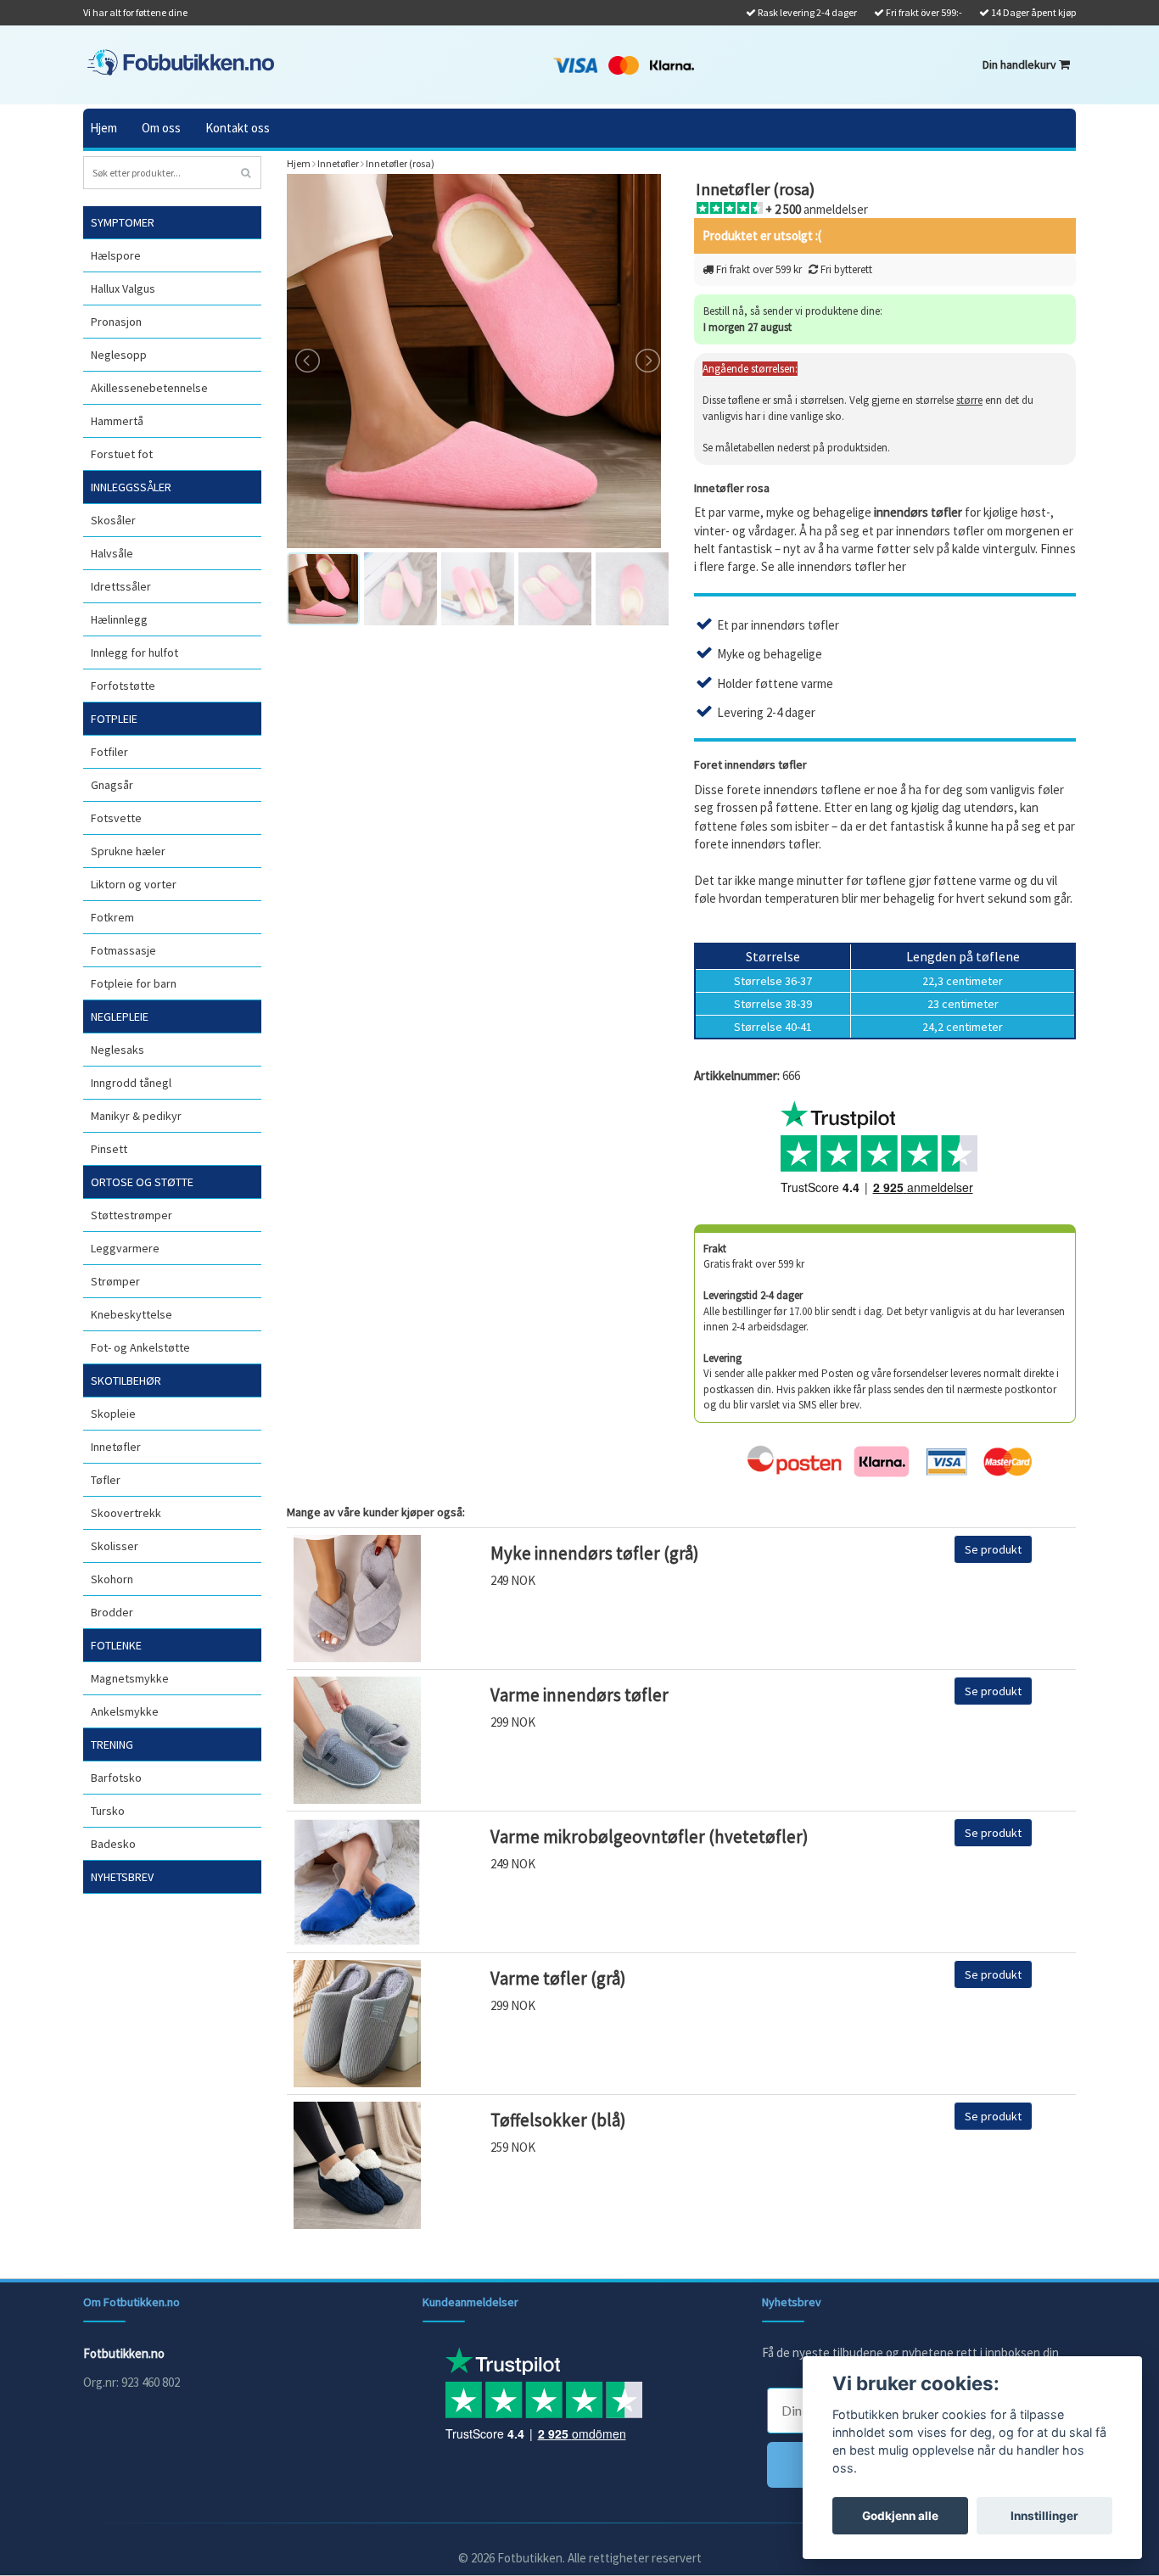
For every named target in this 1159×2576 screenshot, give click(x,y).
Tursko (108, 1811)
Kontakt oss (238, 128)
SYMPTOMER (123, 222)
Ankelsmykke (125, 1711)
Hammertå (117, 421)
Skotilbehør (126, 1380)
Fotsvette (116, 818)
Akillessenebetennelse (149, 388)
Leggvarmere (125, 1248)
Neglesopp (119, 355)
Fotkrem (112, 917)
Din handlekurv (1021, 64)
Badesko (113, 1844)
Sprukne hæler (128, 851)
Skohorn (112, 1579)
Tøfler (106, 1480)
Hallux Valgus (123, 288)
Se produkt (993, 1549)
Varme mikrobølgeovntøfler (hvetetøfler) (649, 1837)
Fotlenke (116, 1645)
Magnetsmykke (130, 1678)
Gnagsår (112, 785)
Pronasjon (116, 322)
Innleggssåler (131, 487)
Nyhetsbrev (122, 1877)
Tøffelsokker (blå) (558, 2120)
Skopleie (113, 1414)
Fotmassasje (123, 950)
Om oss (161, 128)
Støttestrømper (132, 1215)
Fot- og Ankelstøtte (140, 1347)
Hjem (104, 128)
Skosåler (113, 520)
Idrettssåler (121, 586)
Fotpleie (114, 719)
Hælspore (116, 255)
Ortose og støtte (142, 1182)
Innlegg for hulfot (134, 652)
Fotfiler (109, 752)
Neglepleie (120, 1016)
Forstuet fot (122, 454)
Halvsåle (112, 553)
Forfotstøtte (123, 686)
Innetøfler (116, 1447)
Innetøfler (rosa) (400, 163)
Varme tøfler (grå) (558, 1978)
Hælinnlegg (119, 619)
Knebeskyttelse (132, 1314)
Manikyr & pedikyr (136, 1116)
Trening (112, 1744)
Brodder (112, 1612)
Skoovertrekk (126, 1513)
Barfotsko (116, 1778)
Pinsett (109, 1149)
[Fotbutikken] (181, 62)
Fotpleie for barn (134, 983)
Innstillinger (1044, 2516)
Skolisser (115, 1546)
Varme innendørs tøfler (579, 1695)
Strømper (115, 1281)
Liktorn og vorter (134, 884)
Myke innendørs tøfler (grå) (595, 1553)
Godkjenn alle (900, 2516)
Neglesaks (118, 1050)
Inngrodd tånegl (131, 1083)
